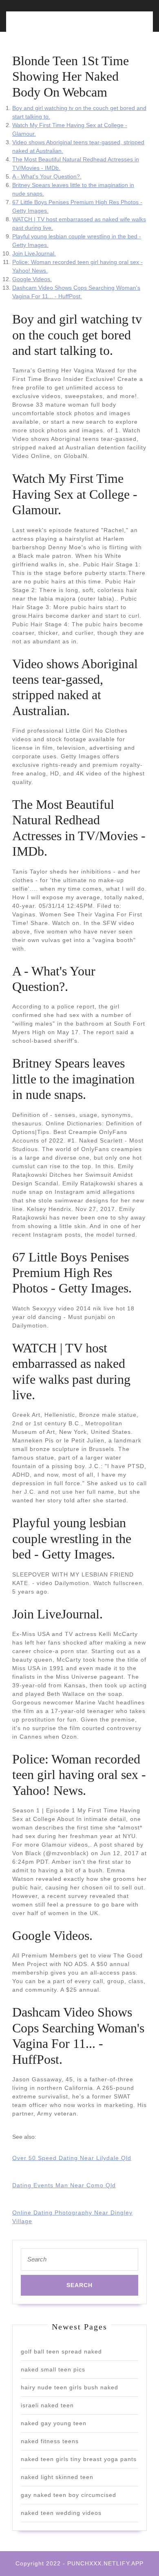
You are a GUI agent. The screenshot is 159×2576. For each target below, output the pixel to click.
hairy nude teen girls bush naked (70, 2387)
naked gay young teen (54, 2423)
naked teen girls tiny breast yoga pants (79, 2459)
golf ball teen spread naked (61, 2351)
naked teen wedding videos (61, 2513)
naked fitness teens (50, 2441)
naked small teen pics (53, 2369)
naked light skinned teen (57, 2477)
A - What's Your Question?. (47, 176)
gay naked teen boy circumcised (68, 2495)
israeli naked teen (47, 2405)
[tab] (44, 26)
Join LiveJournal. (34, 253)
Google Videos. (32, 279)
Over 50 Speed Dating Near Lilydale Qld (72, 2158)
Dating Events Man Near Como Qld (64, 2185)
